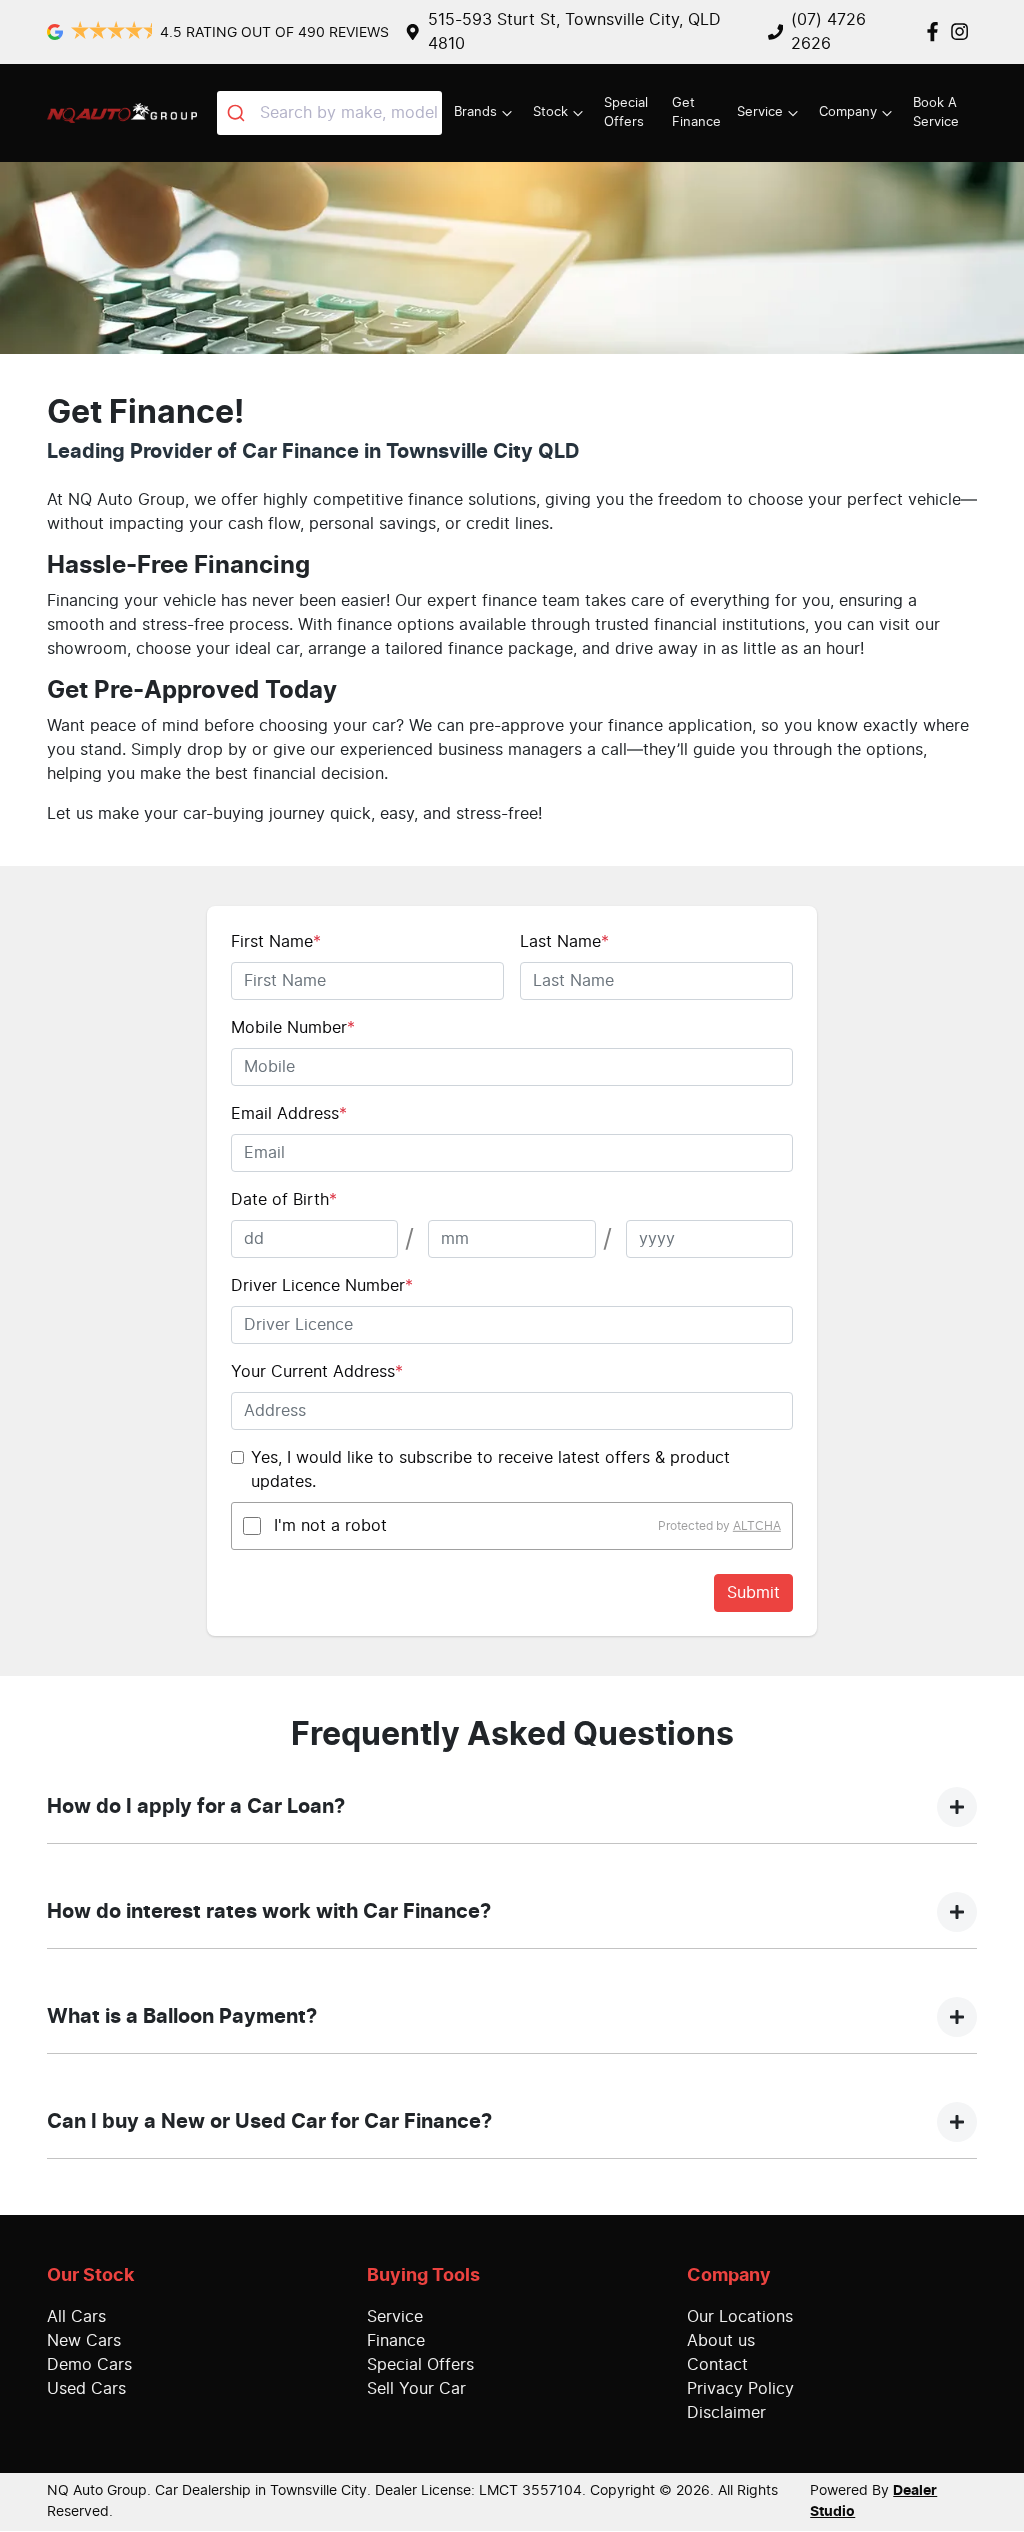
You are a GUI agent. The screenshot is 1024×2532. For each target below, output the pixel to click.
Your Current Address (317, 1372)
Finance (396, 2341)
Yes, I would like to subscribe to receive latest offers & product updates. (490, 1470)
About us (721, 2341)
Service (760, 112)
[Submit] (238, 113)
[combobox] (329, 113)
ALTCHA (757, 1526)
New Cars (84, 2341)
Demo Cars (89, 2365)
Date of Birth (284, 1200)
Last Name (564, 942)
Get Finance (696, 113)
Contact (717, 2365)
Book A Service (936, 113)
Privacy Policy (740, 2389)
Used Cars (86, 2389)
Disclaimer (726, 2413)
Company (848, 112)
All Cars (76, 2317)
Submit (753, 1593)
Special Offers (626, 113)
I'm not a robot (330, 1526)
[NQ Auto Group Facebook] (936, 31)
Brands (475, 112)
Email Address (289, 1114)
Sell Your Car (416, 2389)
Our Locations (740, 2317)
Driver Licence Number (322, 1286)
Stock (550, 112)
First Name (276, 942)
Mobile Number (293, 1028)
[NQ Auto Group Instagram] (963, 31)
